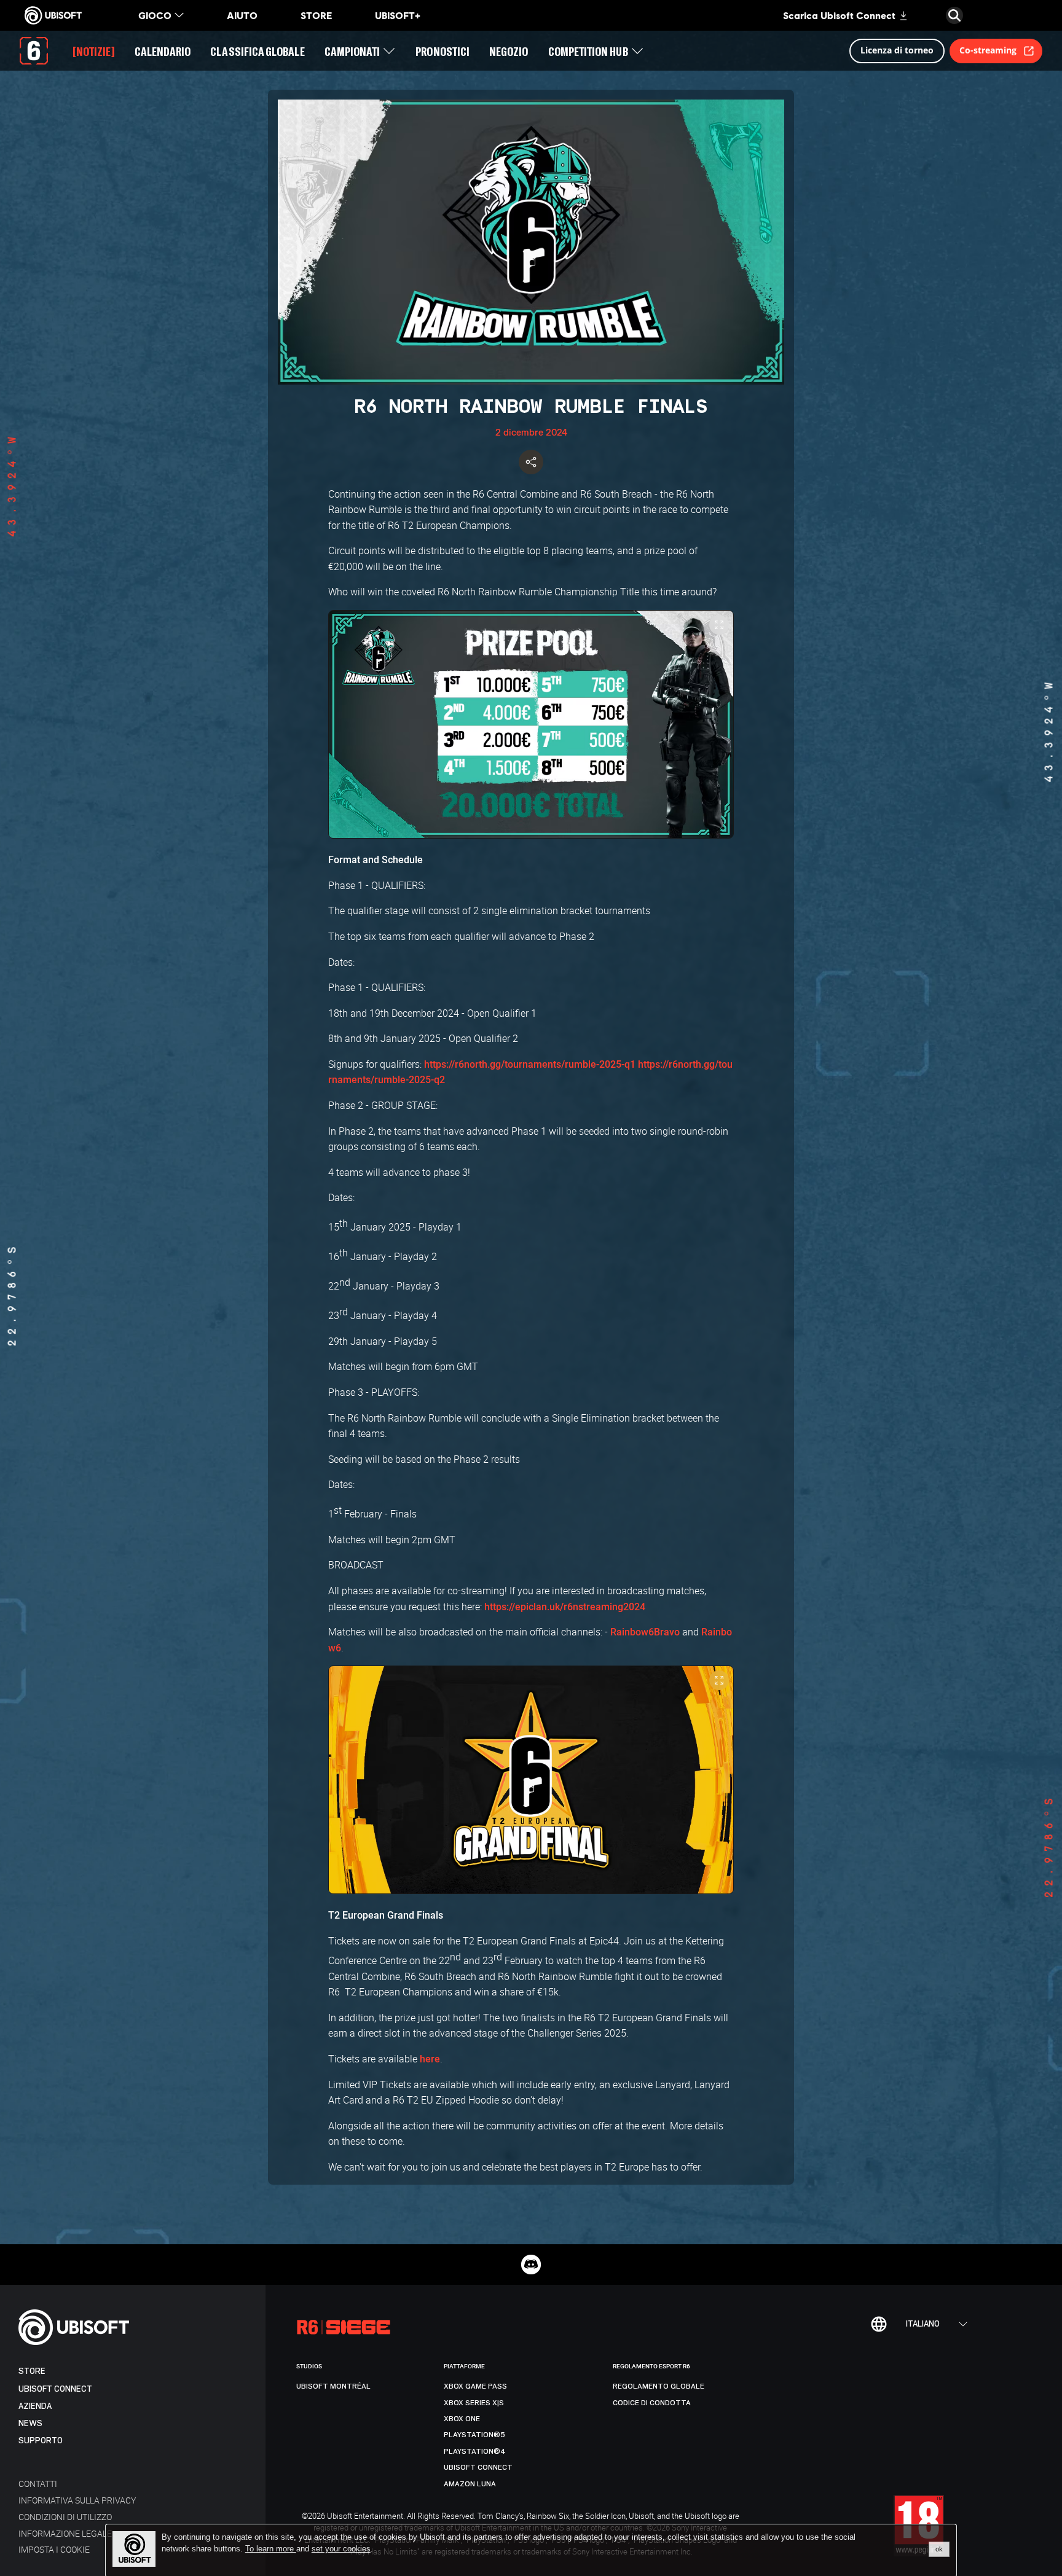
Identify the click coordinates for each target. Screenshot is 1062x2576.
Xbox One (462, 2419)
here (430, 2059)
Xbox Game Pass (475, 2386)
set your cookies (341, 2549)
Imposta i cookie (54, 2549)
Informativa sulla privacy (77, 2500)
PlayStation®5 (474, 2435)
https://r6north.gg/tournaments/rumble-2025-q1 (530, 1064)
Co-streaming (988, 50)
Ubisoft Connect (55, 2389)
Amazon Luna (470, 2484)
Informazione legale (65, 2533)
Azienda (35, 2406)
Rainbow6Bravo (645, 1632)
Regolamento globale (659, 2386)
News (30, 2423)
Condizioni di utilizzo (65, 2517)
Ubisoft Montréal (333, 2386)
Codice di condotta (652, 2403)
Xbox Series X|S (474, 2403)
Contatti (38, 2484)
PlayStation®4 (475, 2451)
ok (939, 2549)
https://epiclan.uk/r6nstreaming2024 (565, 1607)
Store (32, 2371)
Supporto (41, 2441)
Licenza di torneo (897, 50)
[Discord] (531, 2265)
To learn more (271, 2549)
